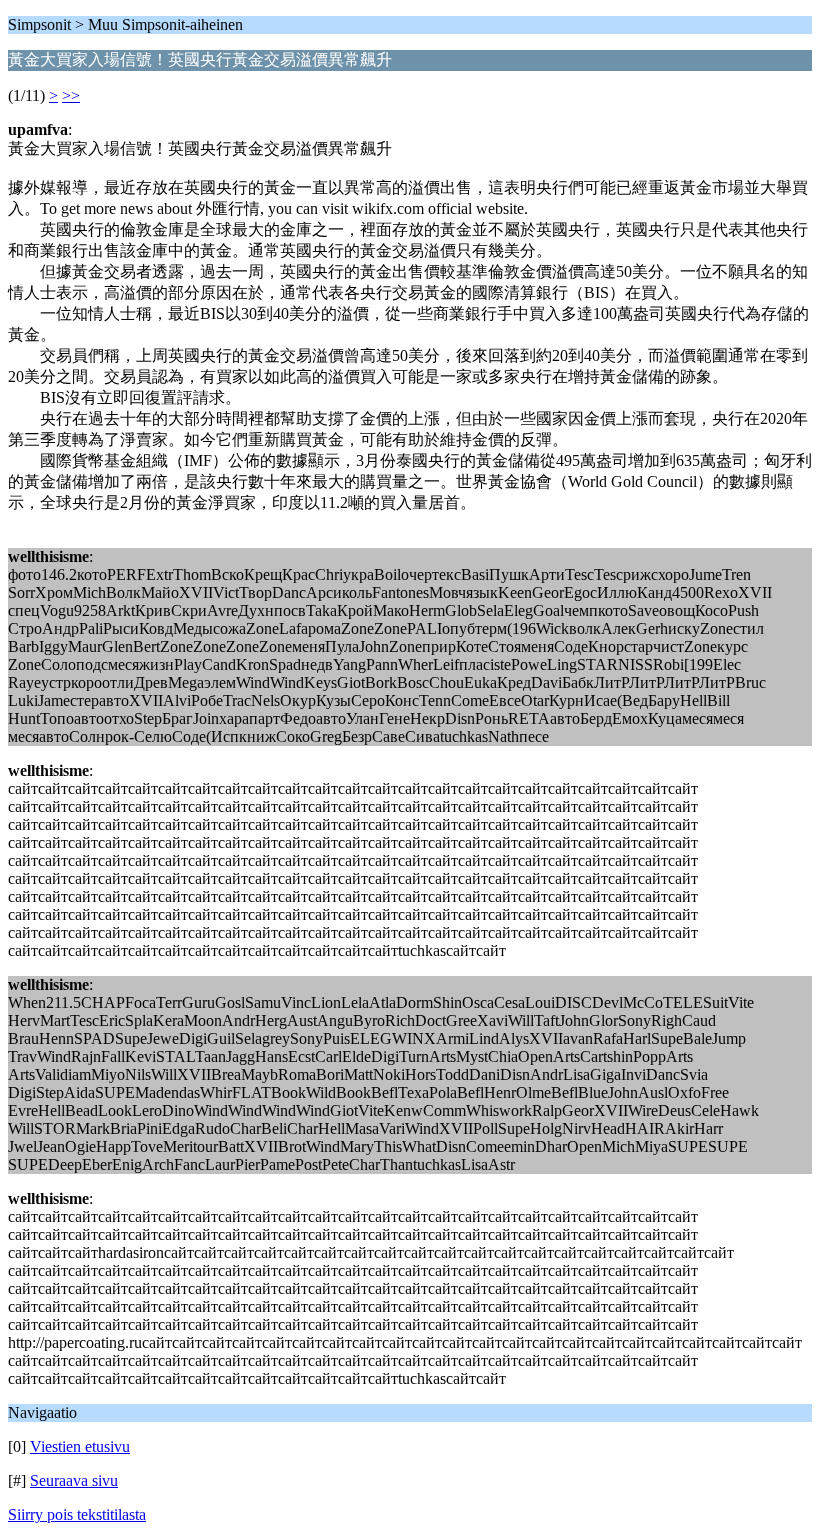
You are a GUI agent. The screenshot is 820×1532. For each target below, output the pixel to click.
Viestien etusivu (80, 1446)
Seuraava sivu (74, 1480)
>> (71, 95)
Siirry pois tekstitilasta (77, 1514)
